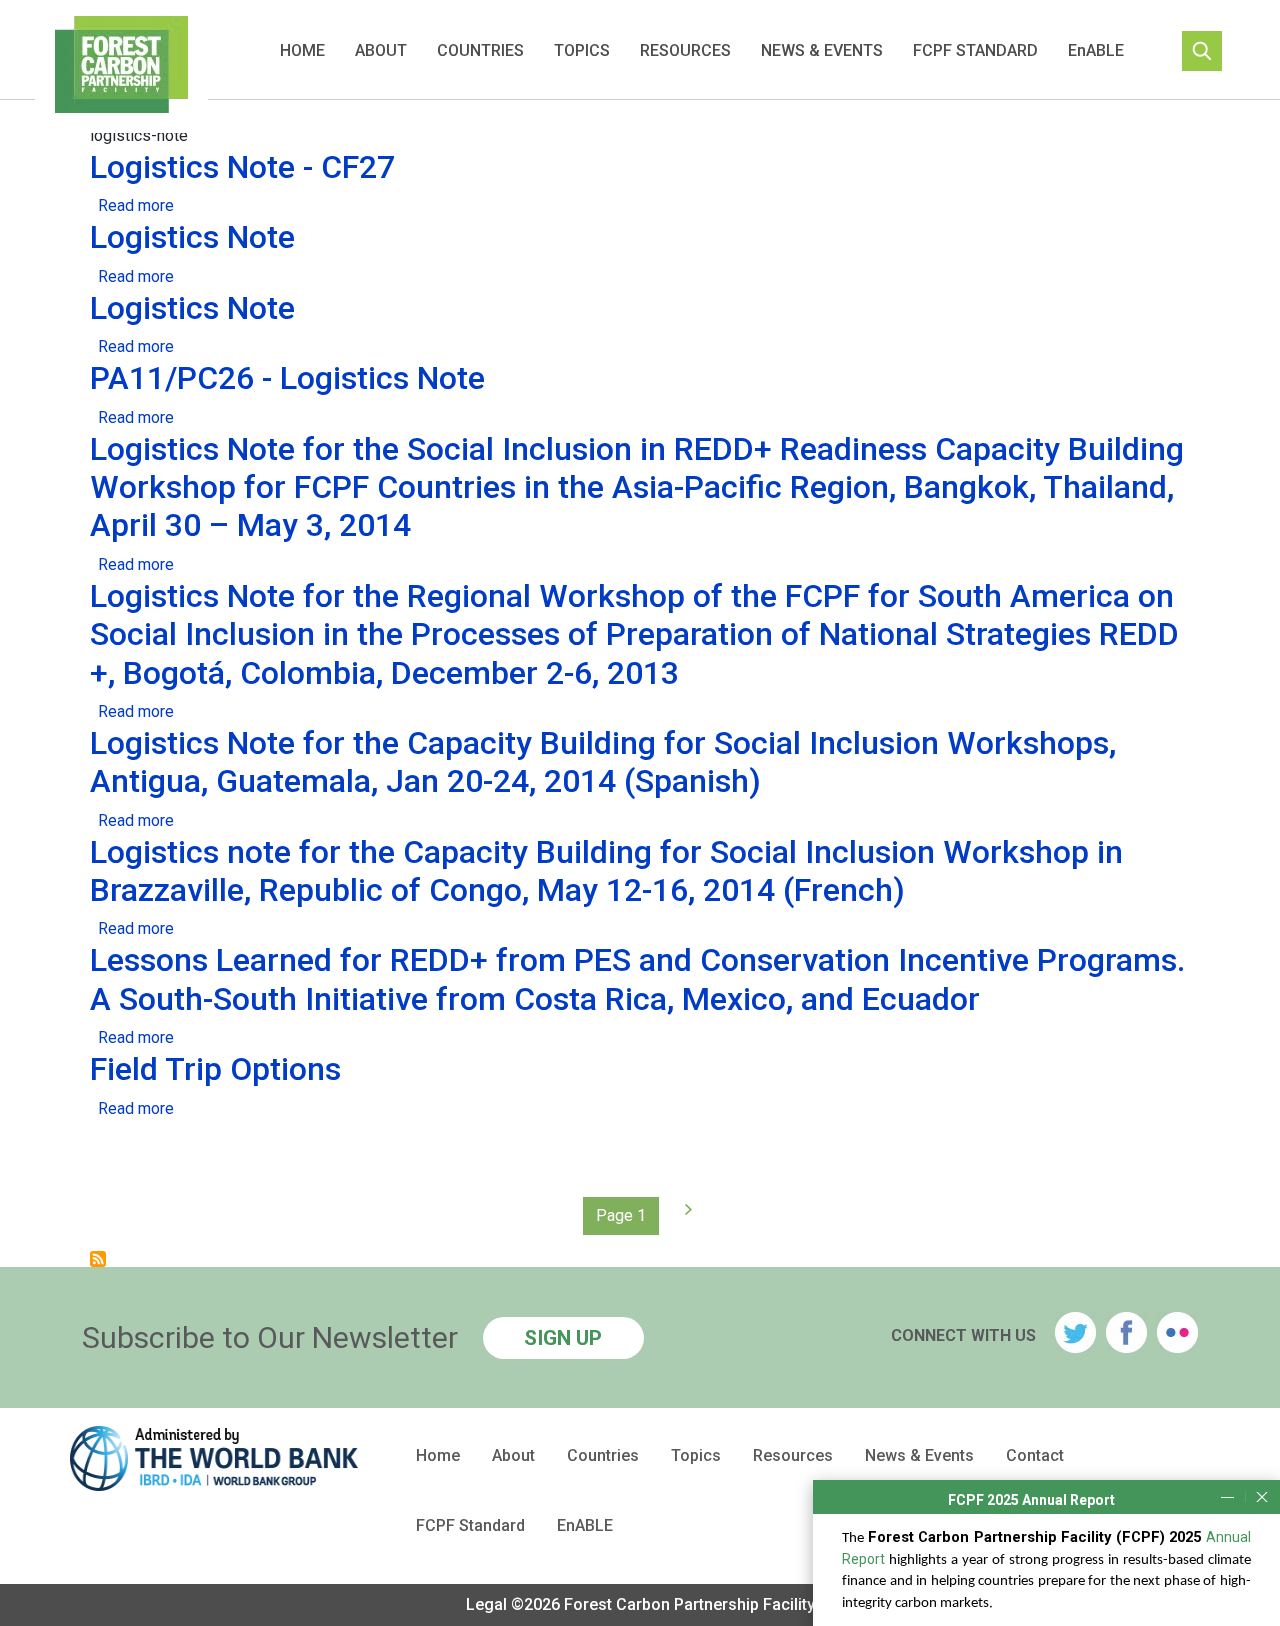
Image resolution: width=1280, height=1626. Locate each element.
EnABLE (1096, 50)
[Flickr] (1177, 1332)
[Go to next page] (683, 1210)
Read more (136, 205)
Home (302, 50)
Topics (582, 50)
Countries (480, 50)
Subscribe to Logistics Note (98, 1259)
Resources (685, 50)
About (381, 50)
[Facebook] (1126, 1332)
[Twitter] (1075, 1332)
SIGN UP (563, 1338)
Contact (1035, 1456)
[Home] (121, 67)
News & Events (822, 50)
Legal (486, 1604)
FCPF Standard (975, 50)
